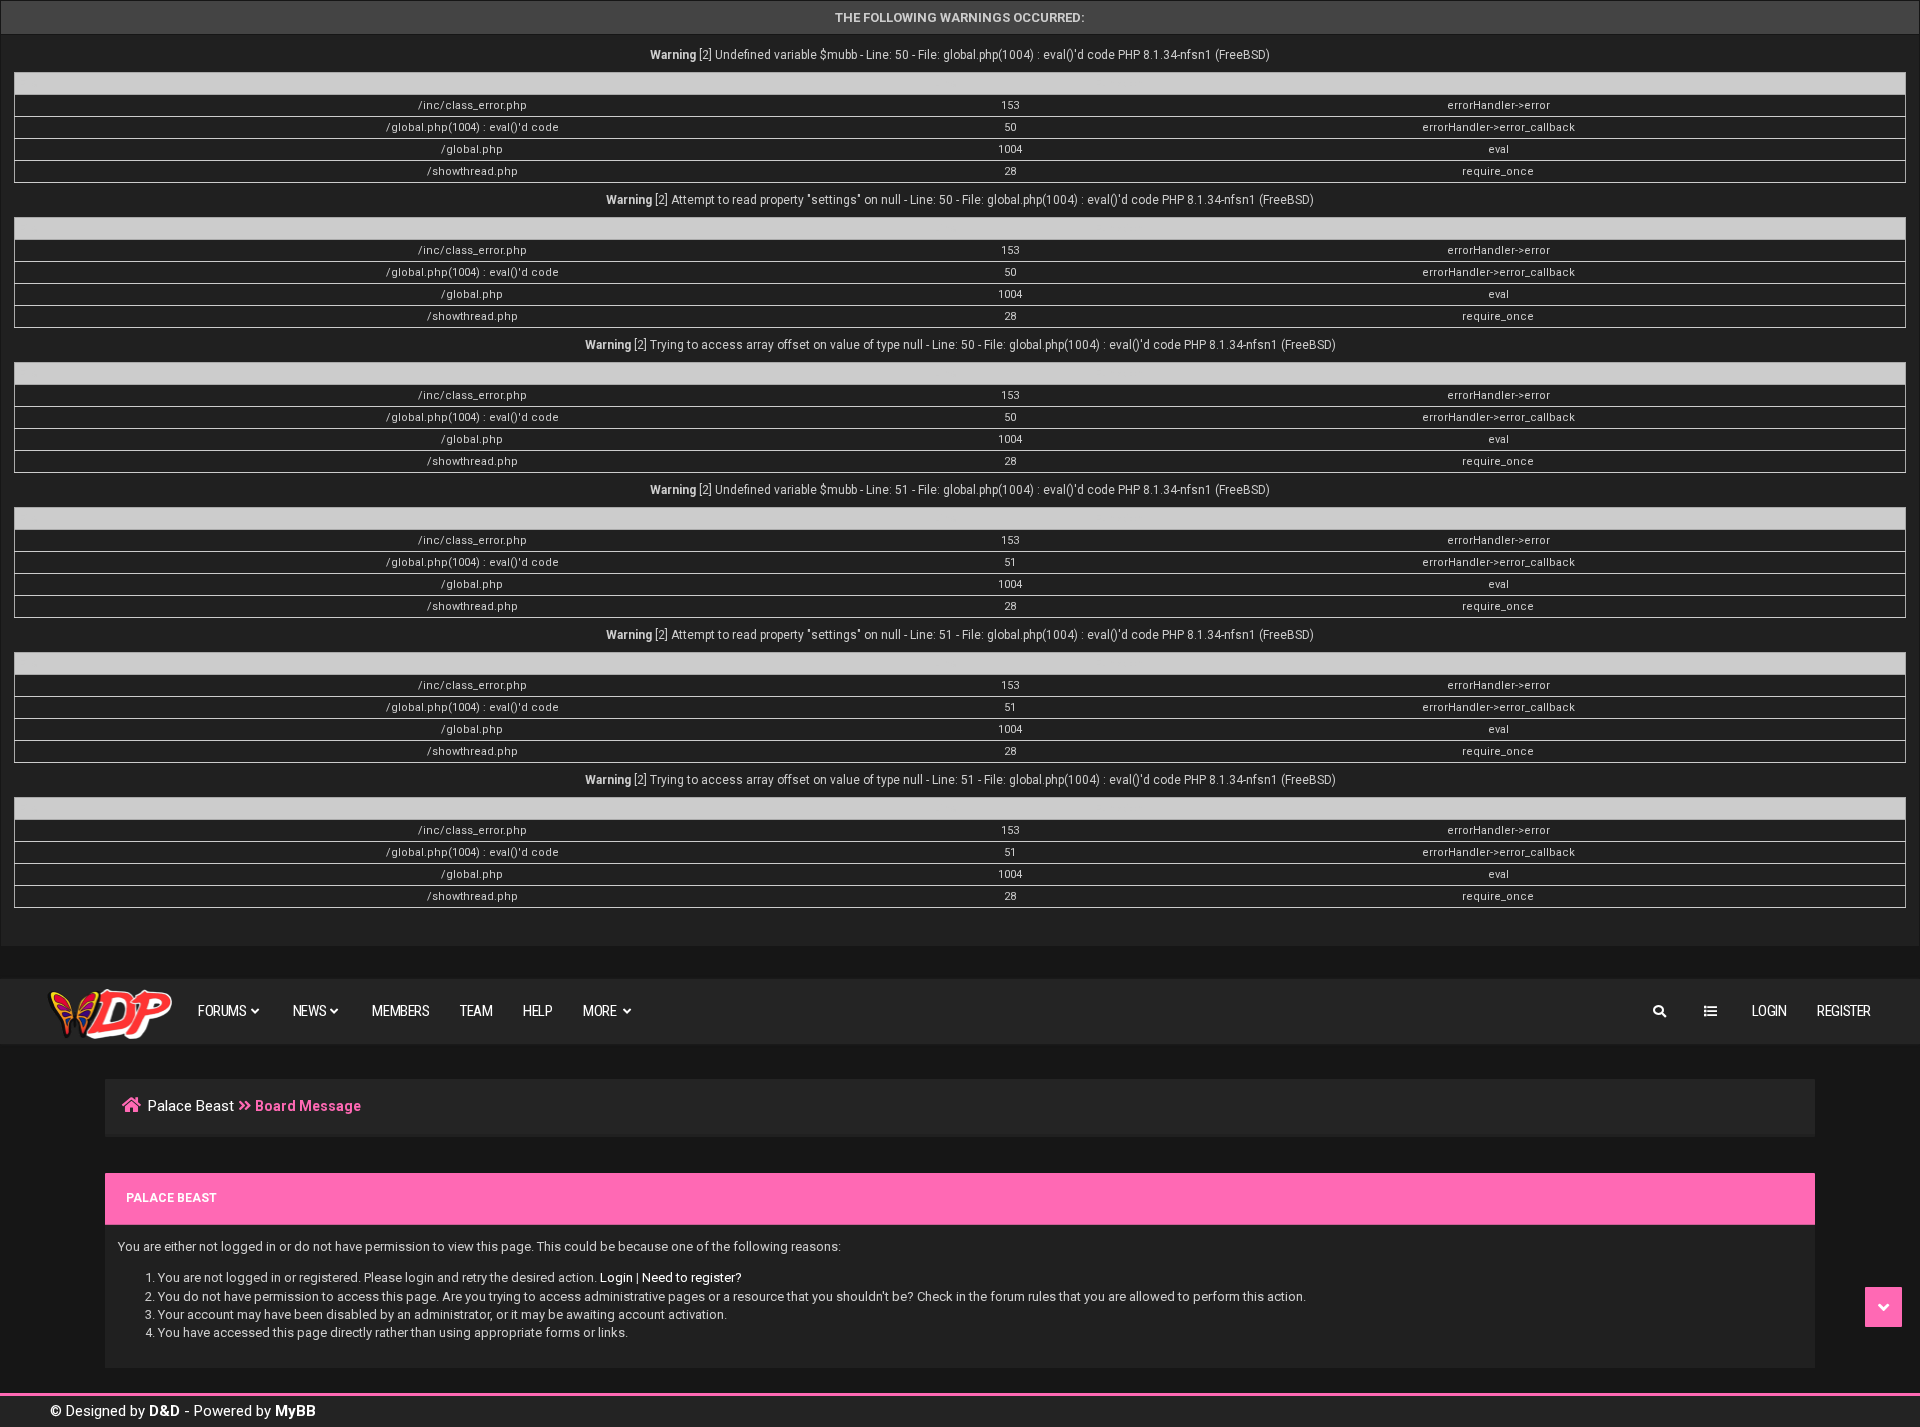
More (601, 1011)
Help (537, 1011)
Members (400, 1011)
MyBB (295, 1411)
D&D (164, 1411)
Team (476, 1011)
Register (1844, 1011)
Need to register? (692, 1277)
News (309, 1011)
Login (1769, 1011)
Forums (222, 1011)
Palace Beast (191, 1106)
